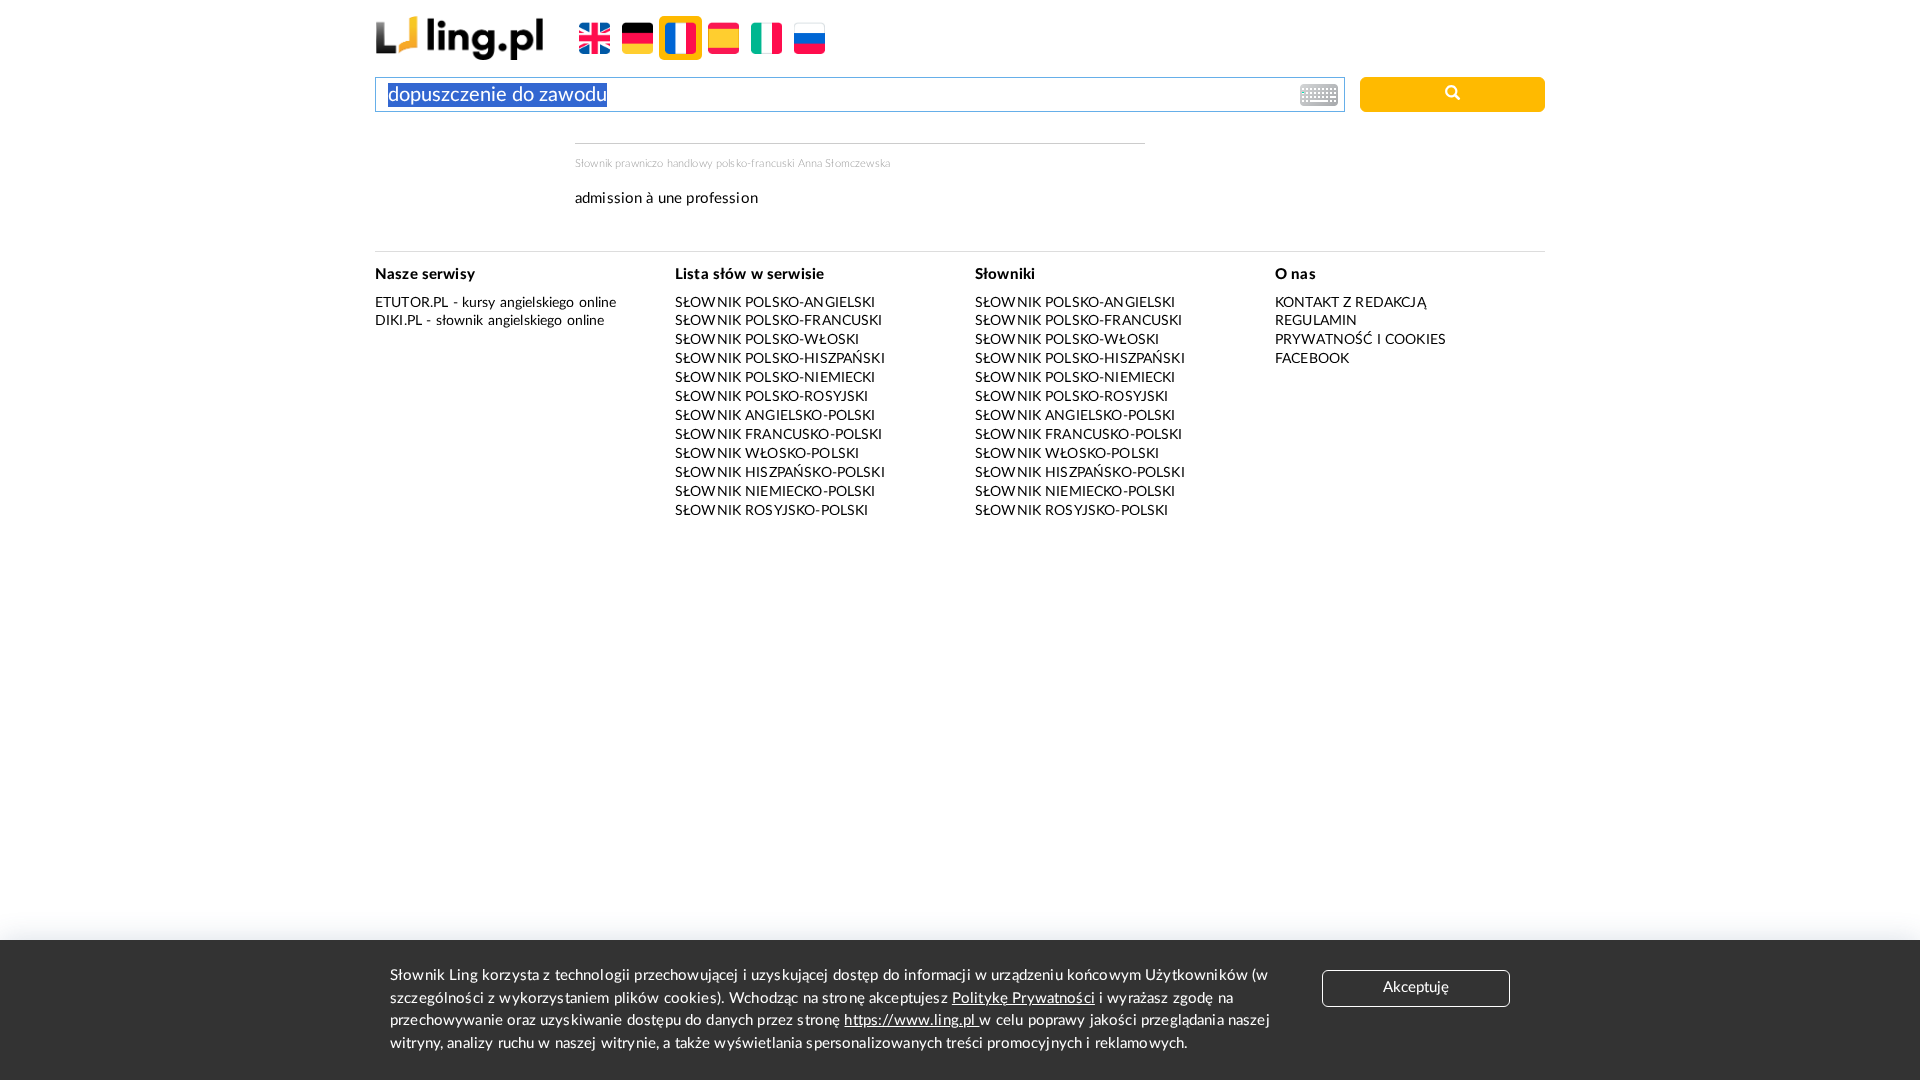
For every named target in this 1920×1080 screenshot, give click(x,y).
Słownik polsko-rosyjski (771, 397)
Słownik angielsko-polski (775, 416)
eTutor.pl (411, 303)
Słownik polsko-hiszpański (780, 359)
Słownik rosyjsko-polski (771, 511)
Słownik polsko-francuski (779, 321)
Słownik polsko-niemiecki (775, 378)
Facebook (1312, 359)
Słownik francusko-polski (779, 435)
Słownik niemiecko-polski (775, 492)
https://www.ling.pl (911, 1020)
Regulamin (1316, 321)
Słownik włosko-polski (767, 454)
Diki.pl (398, 321)
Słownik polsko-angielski (775, 303)
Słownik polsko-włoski (767, 340)
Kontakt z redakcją (1350, 303)
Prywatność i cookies (1360, 340)
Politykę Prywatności (1023, 998)
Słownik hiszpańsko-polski (780, 473)
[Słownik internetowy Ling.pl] (459, 37)
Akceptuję (1416, 987)
